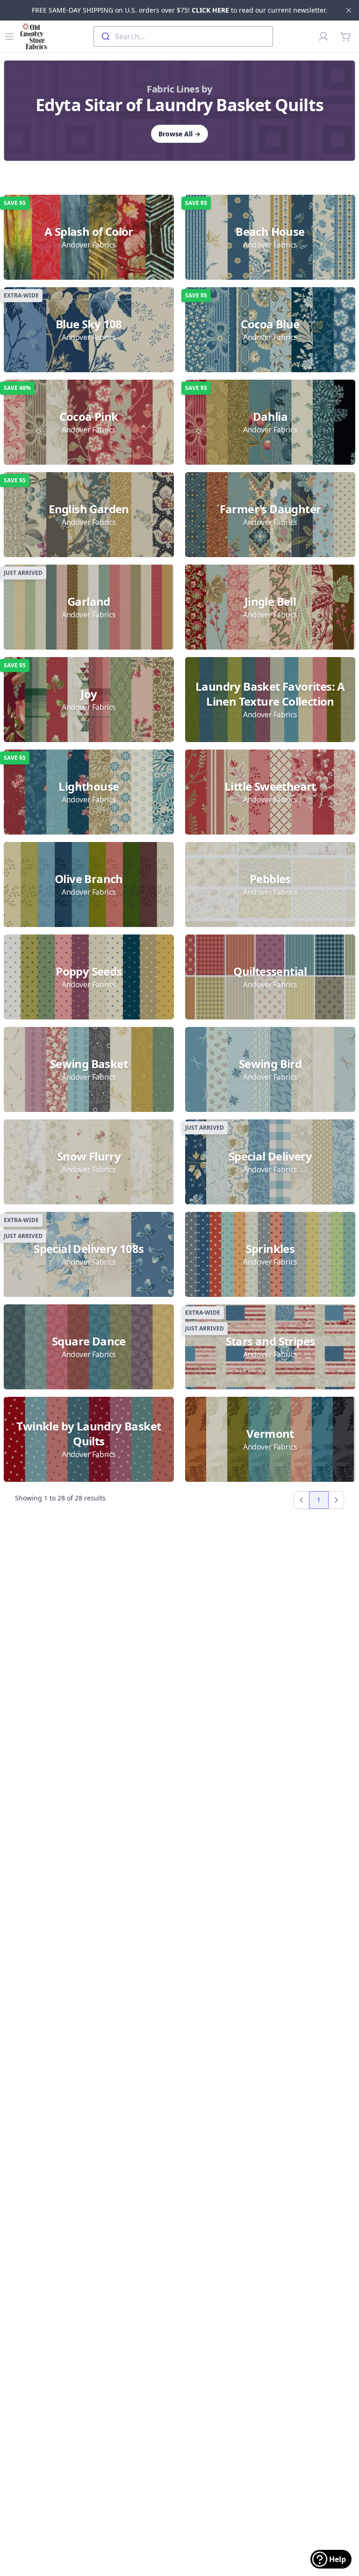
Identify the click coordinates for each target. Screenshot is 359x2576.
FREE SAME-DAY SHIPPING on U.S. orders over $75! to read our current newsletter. (179, 10)
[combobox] (183, 36)
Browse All (179, 134)
